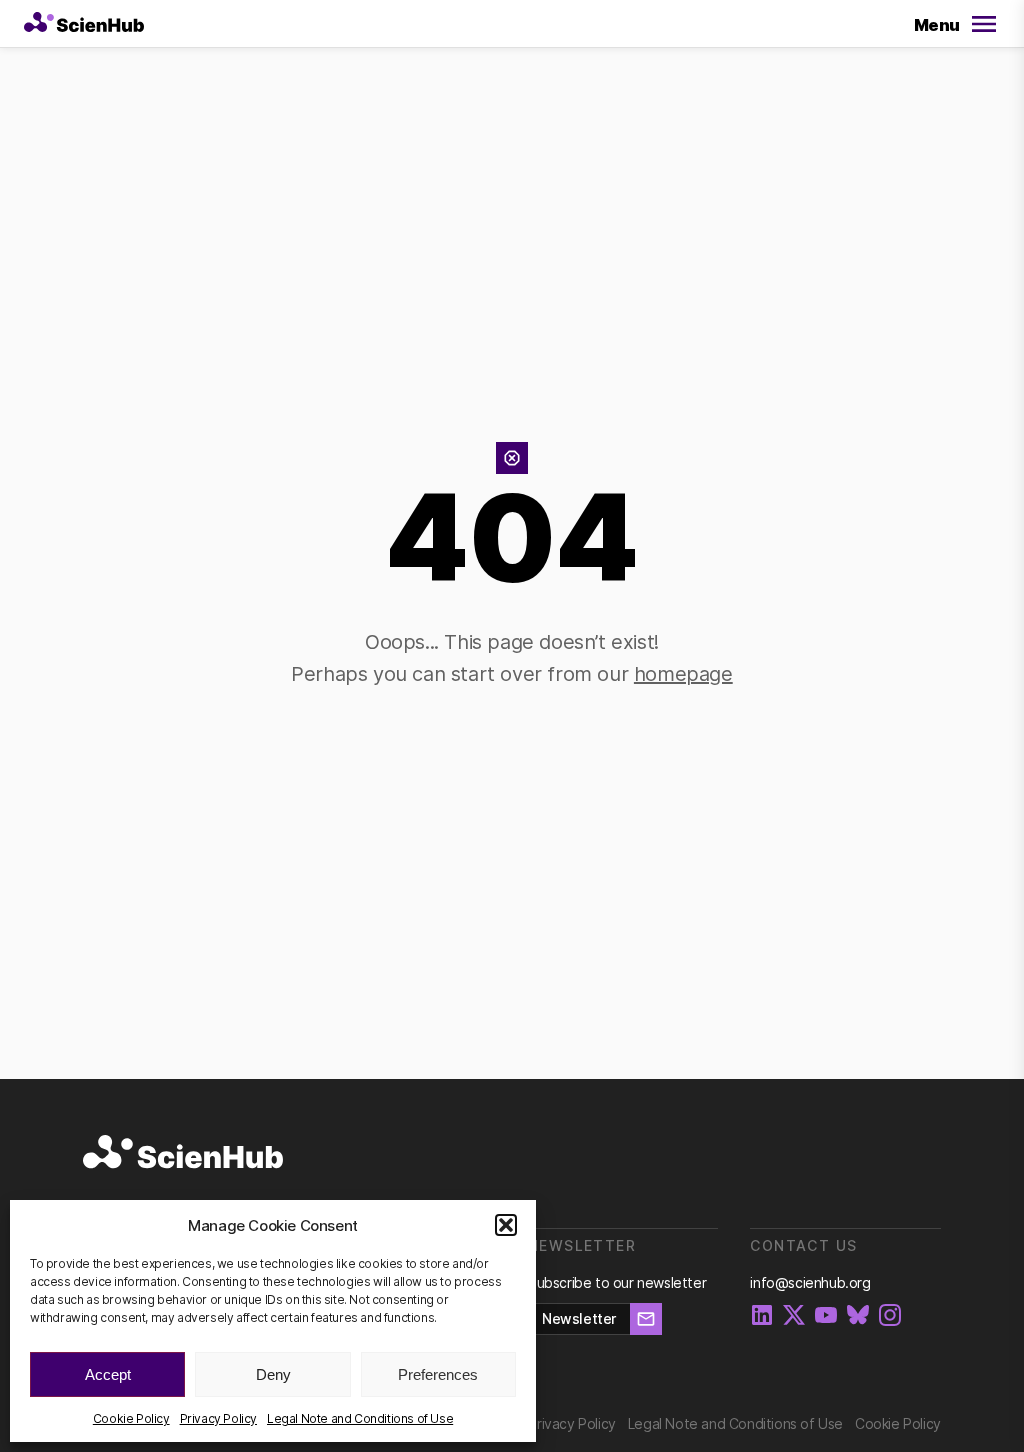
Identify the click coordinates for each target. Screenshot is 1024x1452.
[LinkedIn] (762, 1316)
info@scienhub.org (810, 1282)
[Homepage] (84, 24)
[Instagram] (890, 1316)
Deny (273, 1374)
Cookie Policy (131, 1418)
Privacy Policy (218, 1418)
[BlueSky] (858, 1316)
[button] (506, 1225)
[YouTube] (826, 1316)
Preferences (438, 1374)
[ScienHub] (183, 1153)
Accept (108, 1374)
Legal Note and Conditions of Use (360, 1418)
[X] (794, 1316)
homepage (683, 674)
